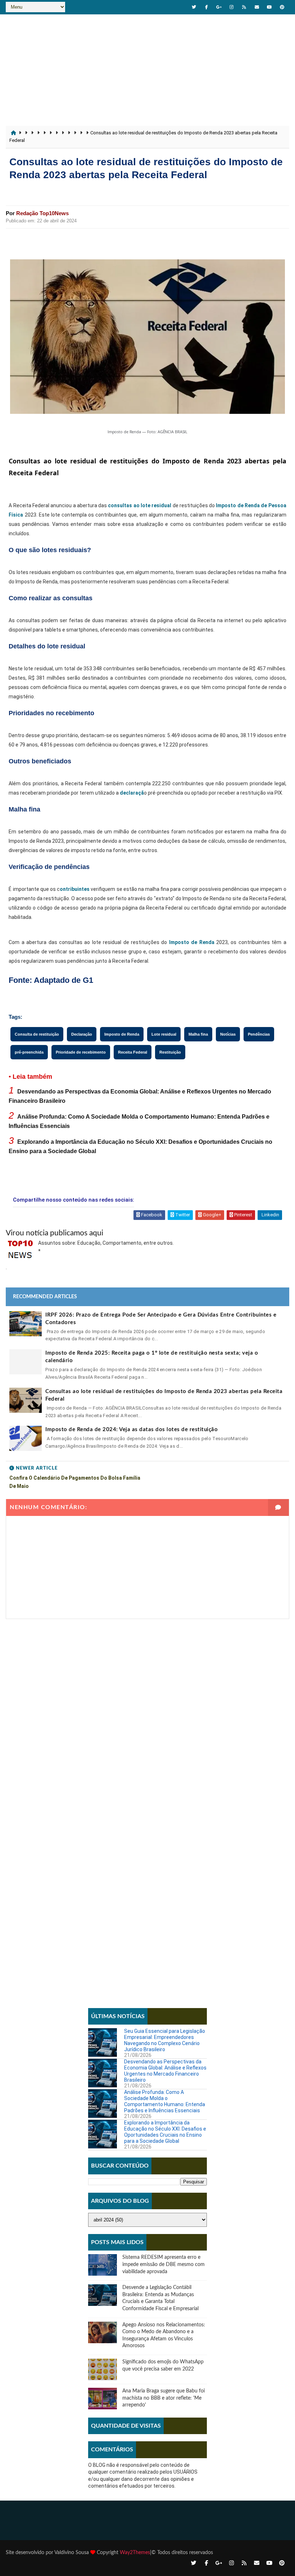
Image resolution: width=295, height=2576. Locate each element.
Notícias (228, 1034)
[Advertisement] (147, 68)
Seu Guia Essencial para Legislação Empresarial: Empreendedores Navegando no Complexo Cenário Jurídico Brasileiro (165, 2040)
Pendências (259, 1034)
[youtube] (269, 7)
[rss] (244, 7)
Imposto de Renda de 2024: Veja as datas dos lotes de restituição (131, 1430)
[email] (257, 7)
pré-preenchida (29, 1052)
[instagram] (232, 7)
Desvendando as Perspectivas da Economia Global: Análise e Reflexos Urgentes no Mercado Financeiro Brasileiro (165, 2071)
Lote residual (164, 1034)
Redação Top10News (42, 213)
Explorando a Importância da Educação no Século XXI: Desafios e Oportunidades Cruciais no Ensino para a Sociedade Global (165, 2132)
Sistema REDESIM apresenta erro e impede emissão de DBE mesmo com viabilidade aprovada (164, 2264)
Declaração (82, 1034)
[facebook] (206, 7)
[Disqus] (147, 1709)
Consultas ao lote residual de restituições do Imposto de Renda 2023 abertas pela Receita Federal (164, 1395)
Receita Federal (133, 1052)
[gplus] (219, 7)
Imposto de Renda (192, 942)
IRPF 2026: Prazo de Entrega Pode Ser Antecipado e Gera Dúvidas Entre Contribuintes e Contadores (161, 1319)
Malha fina (198, 1034)
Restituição (170, 1052)
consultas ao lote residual (140, 505)
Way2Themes (135, 2553)
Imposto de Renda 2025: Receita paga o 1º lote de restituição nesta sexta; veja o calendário (152, 1357)
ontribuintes (75, 889)
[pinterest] (282, 7)
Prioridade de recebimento (81, 1052)
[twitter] (194, 7)
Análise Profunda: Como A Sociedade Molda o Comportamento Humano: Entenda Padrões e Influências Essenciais (165, 2101)
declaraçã (132, 793)
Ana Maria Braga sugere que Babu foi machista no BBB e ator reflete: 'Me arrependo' (164, 2398)
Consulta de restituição (37, 1034)
